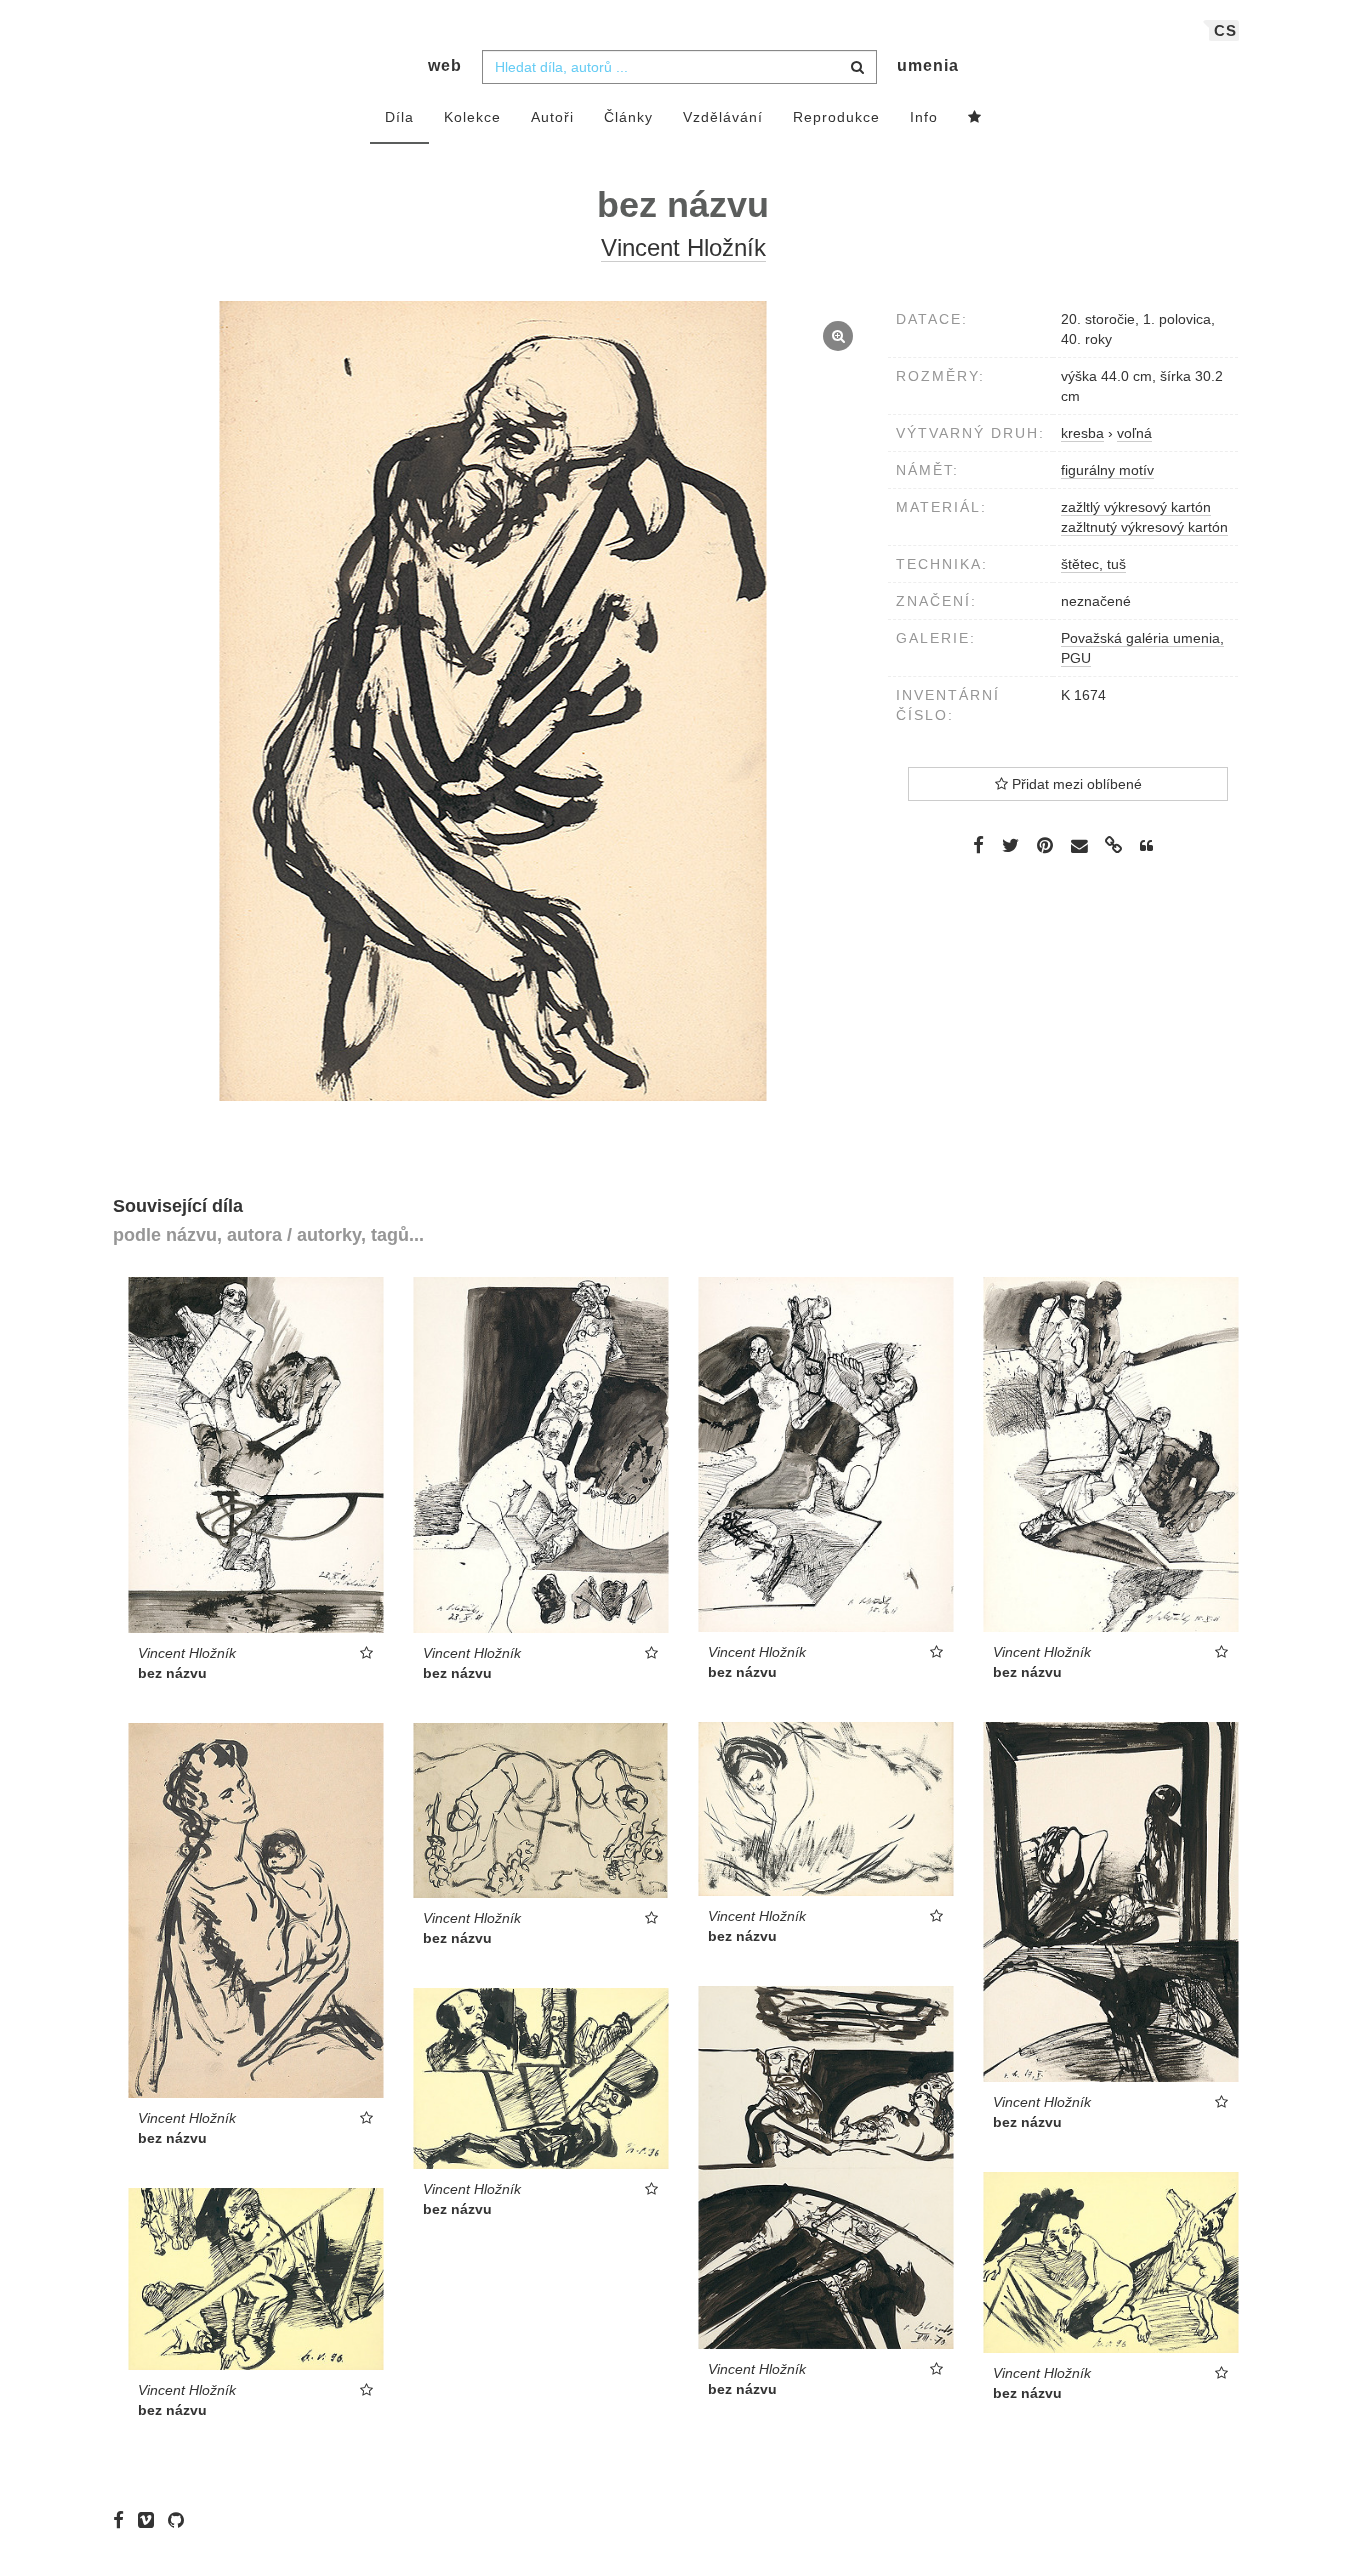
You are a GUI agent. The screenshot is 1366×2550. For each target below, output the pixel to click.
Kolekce (472, 117)
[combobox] (679, 67)
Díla (399, 117)
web (445, 65)
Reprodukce (836, 117)
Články (628, 117)
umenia (928, 65)
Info (924, 117)
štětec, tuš (1093, 564)
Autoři (552, 117)
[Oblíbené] (975, 118)
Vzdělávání (723, 117)
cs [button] (1225, 30)
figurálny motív (1107, 470)
